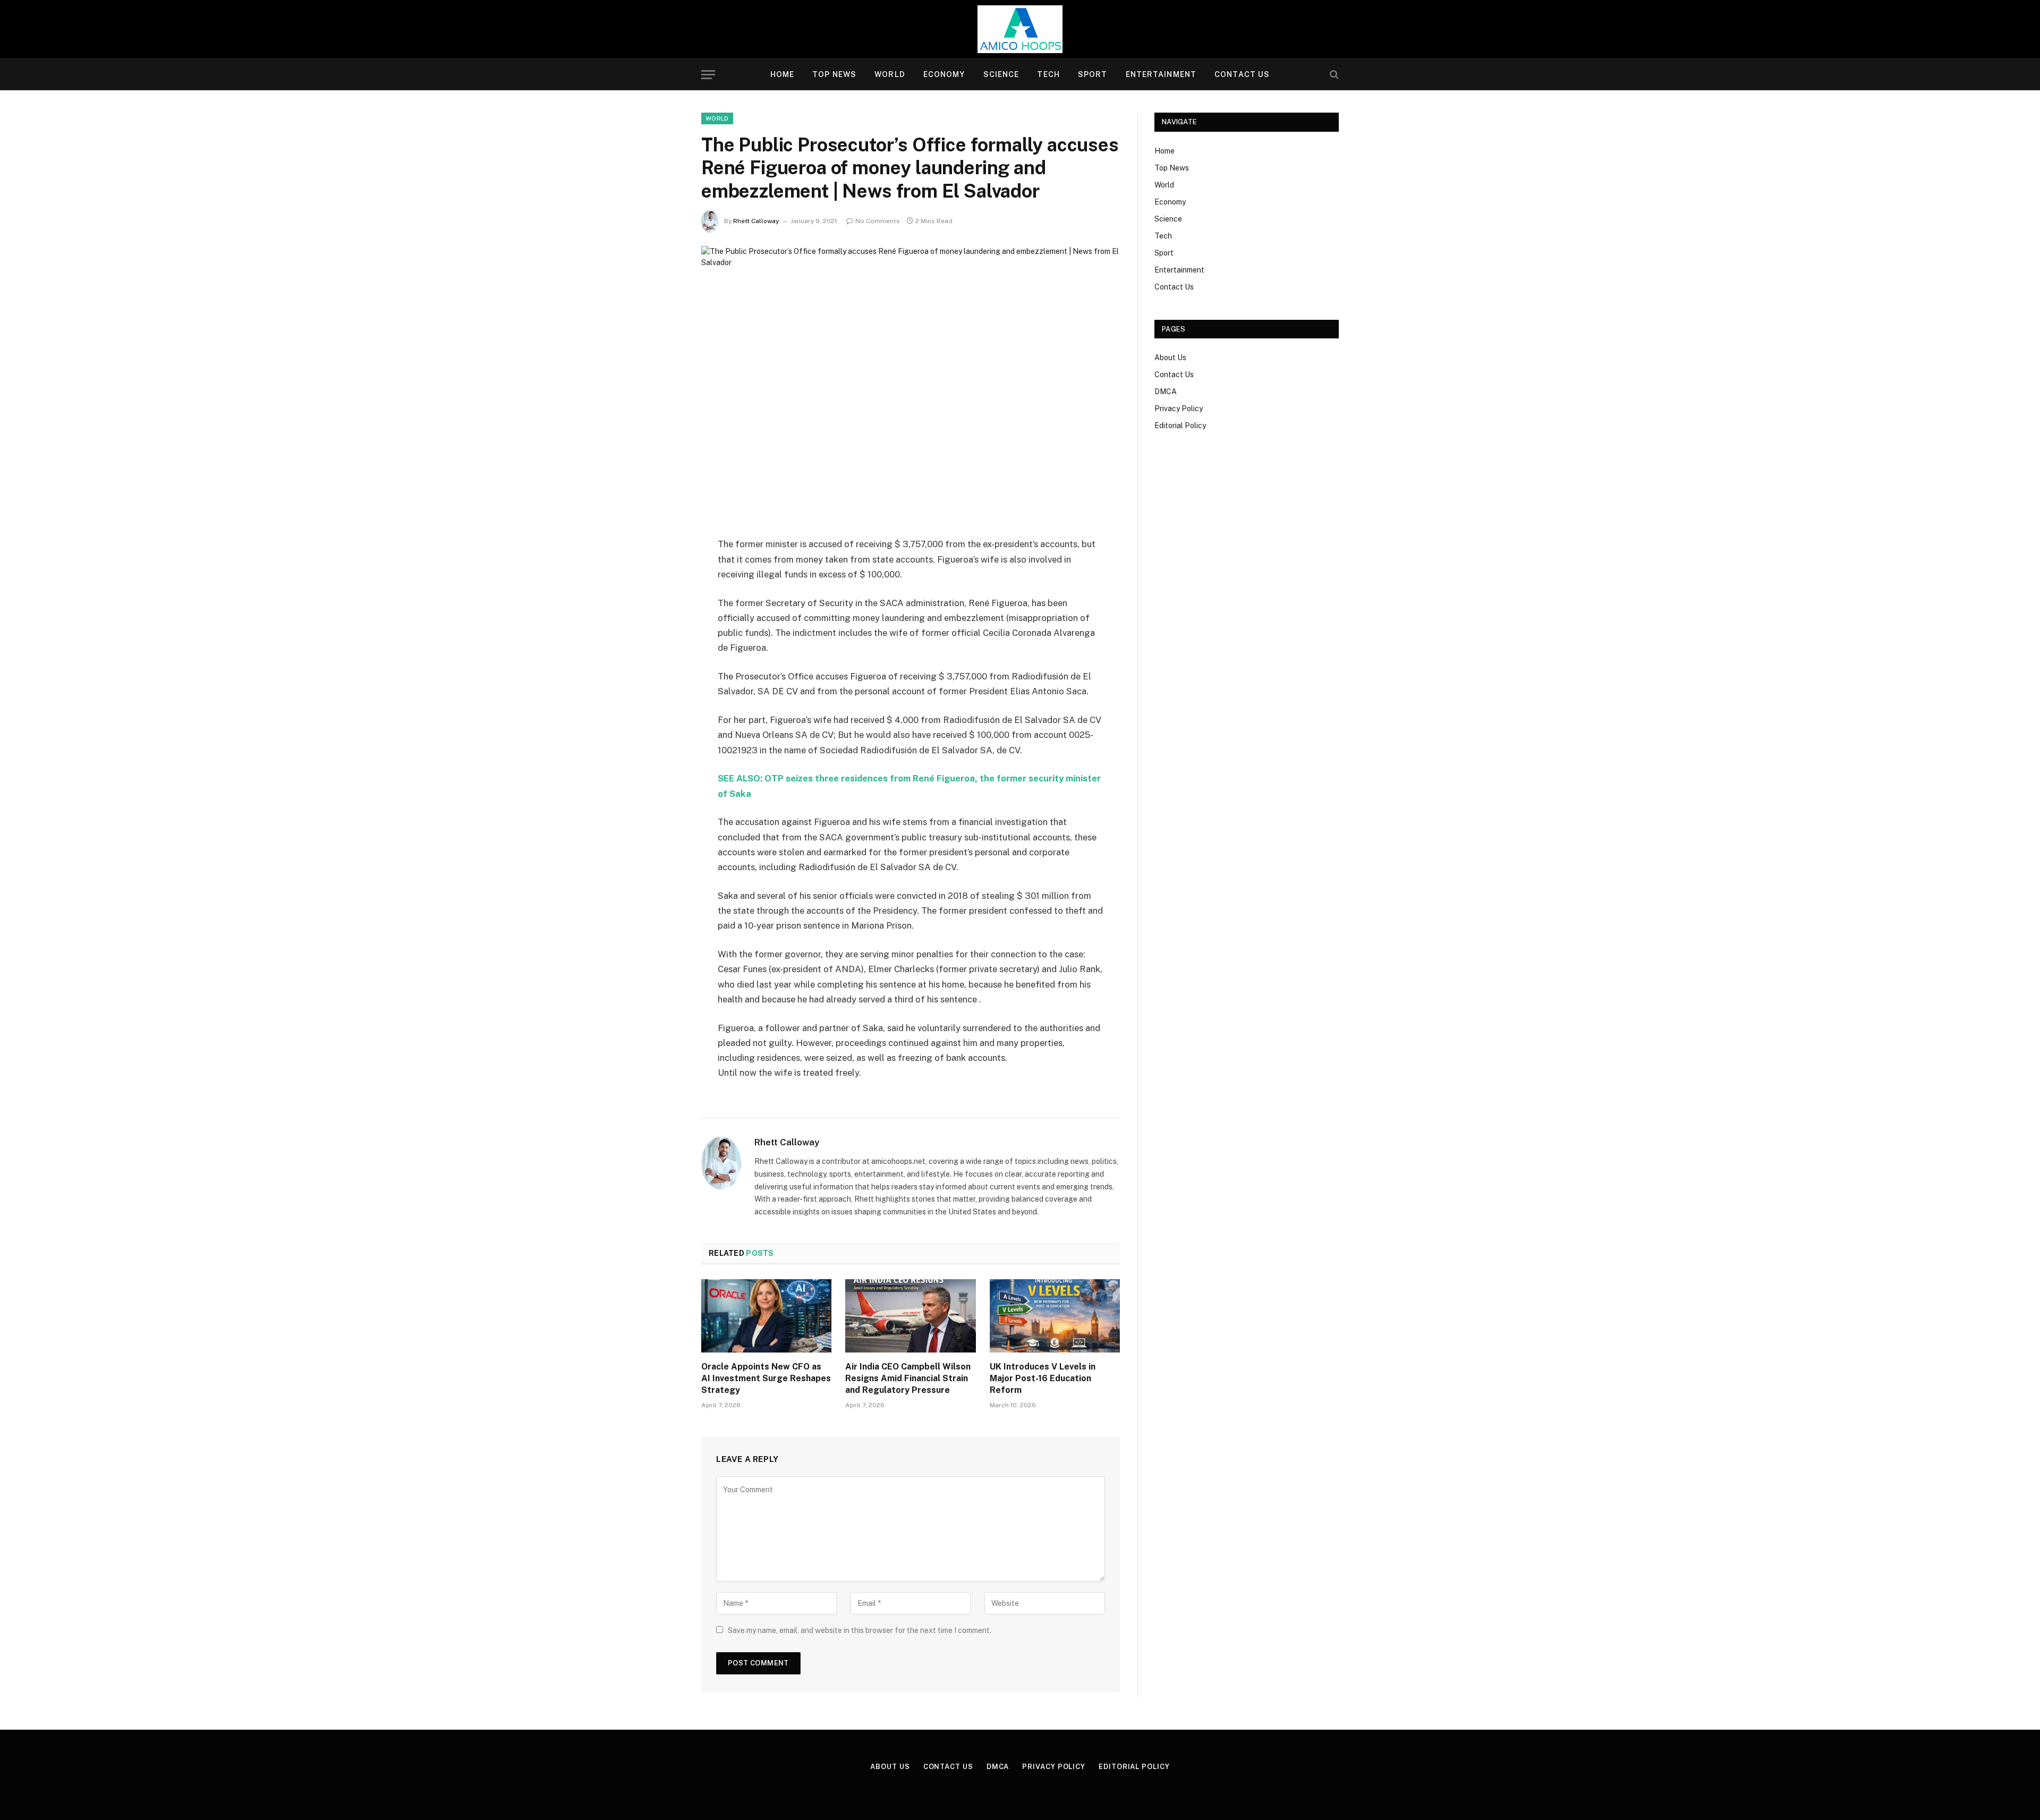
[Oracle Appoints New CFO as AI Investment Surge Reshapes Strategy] (766, 1316)
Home (782, 74)
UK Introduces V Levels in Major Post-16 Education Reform (1043, 1378)
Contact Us (1242, 74)
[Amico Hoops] (1020, 29)
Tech (1048, 74)
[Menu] (708, 75)
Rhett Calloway (756, 221)
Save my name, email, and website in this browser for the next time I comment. (860, 1630)
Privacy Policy (1179, 409)
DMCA (1166, 392)
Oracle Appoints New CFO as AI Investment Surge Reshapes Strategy (766, 1378)
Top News (834, 74)
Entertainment (1161, 74)
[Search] (1333, 75)
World (890, 74)
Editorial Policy (1180, 426)
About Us (1170, 358)
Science (1001, 74)
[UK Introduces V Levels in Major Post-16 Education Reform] (1055, 1316)
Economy (944, 74)
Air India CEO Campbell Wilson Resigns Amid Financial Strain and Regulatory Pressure (908, 1378)
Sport (1093, 74)
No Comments (878, 221)
